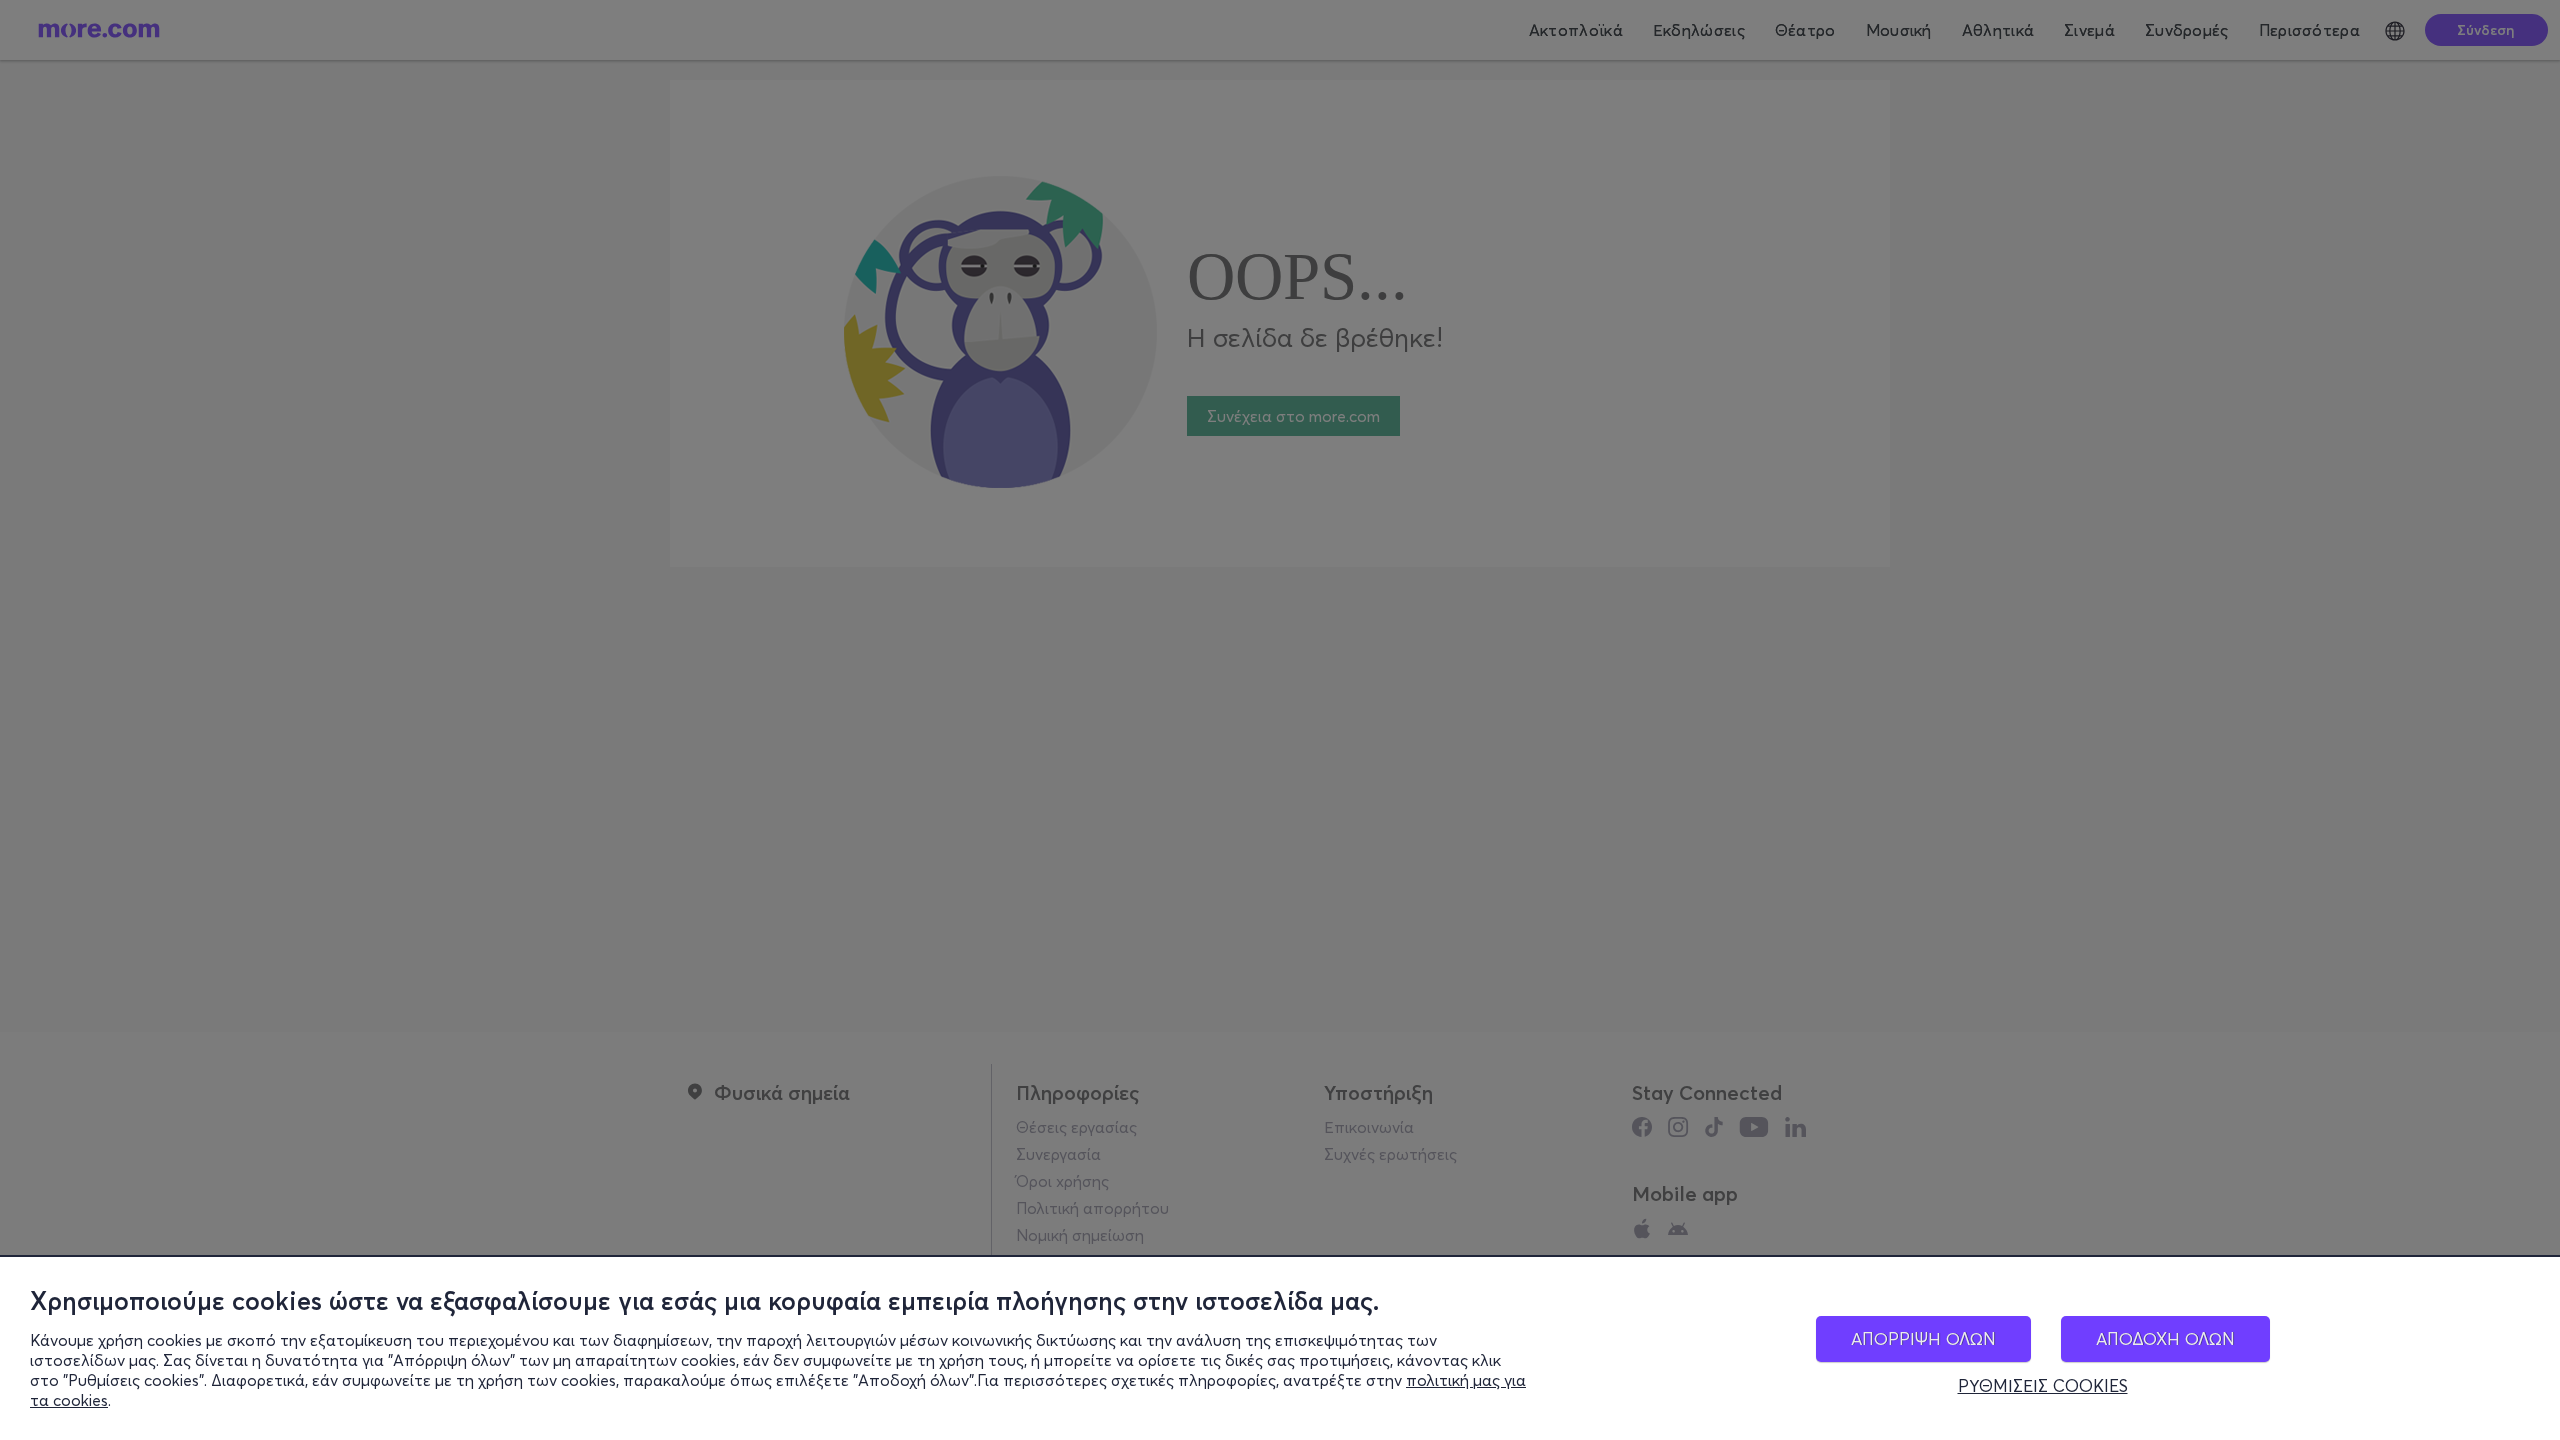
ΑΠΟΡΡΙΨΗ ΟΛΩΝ (1923, 1338)
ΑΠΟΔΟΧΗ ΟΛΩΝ (2165, 1338)
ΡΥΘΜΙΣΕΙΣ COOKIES (2043, 1386)
